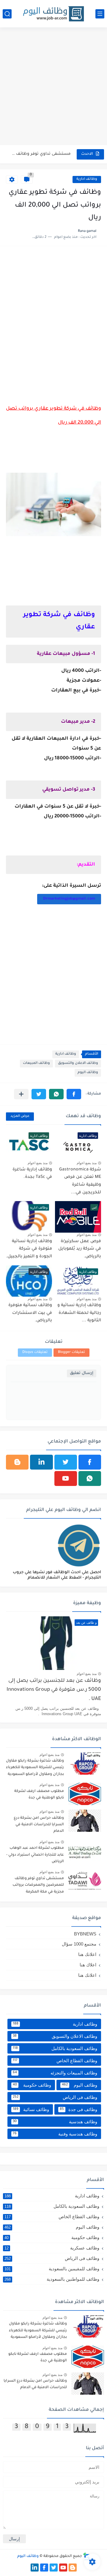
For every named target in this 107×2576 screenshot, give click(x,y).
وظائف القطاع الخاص (55, 2061)
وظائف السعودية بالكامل (55, 2048)
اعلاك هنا (88, 1965)
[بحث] (7, 14)
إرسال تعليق (82, 1373)
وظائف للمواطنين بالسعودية (52, 2279)
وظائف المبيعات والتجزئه (55, 2073)
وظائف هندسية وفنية (55, 2134)
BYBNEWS (85, 1934)
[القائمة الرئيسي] (100, 14)
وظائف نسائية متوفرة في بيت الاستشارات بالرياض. (30, 1313)
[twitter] (66, 1462)
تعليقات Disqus (35, 1352)
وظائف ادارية (87, 179)
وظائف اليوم (88, 1073)
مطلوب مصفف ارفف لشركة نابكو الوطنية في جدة (39, 1795)
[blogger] (17, 1462)
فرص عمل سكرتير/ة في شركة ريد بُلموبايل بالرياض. (80, 1249)
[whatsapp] (90, 1479)
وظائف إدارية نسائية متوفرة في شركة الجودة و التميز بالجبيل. (29, 1249)
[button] (74, 1094)
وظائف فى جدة (79, 2109)
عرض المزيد (20, 1116)
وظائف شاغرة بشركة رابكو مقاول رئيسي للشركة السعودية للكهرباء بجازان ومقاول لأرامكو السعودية (35, 1768)
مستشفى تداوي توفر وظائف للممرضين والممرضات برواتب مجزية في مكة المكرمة (38, 1885)
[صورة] (85, 1764)
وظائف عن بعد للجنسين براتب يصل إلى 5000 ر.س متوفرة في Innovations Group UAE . (54, 1690)
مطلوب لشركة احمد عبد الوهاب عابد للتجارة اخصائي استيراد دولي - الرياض (35, 1855)
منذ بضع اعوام (87, 1163)
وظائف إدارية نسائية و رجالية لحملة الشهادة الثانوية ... (79, 1313)
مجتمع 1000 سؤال (79, 1944)
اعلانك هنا (87, 1954)
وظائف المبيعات (36, 1063)
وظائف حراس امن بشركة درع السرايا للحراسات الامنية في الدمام (39, 1825)
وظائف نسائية (31, 2109)
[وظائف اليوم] (53, 14)
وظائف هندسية (55, 2122)
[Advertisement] (53, 87)
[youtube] (66, 1479)
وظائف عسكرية (52, 2248)
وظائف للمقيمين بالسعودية (52, 2269)
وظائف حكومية (32, 2085)
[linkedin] (41, 1462)
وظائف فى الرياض (55, 2097)
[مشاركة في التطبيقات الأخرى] (21, 1094)
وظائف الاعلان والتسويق (78, 1063)
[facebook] (90, 1462)
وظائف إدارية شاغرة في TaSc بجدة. (32, 1174)
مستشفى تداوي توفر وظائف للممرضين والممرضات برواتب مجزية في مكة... (41, 154)
